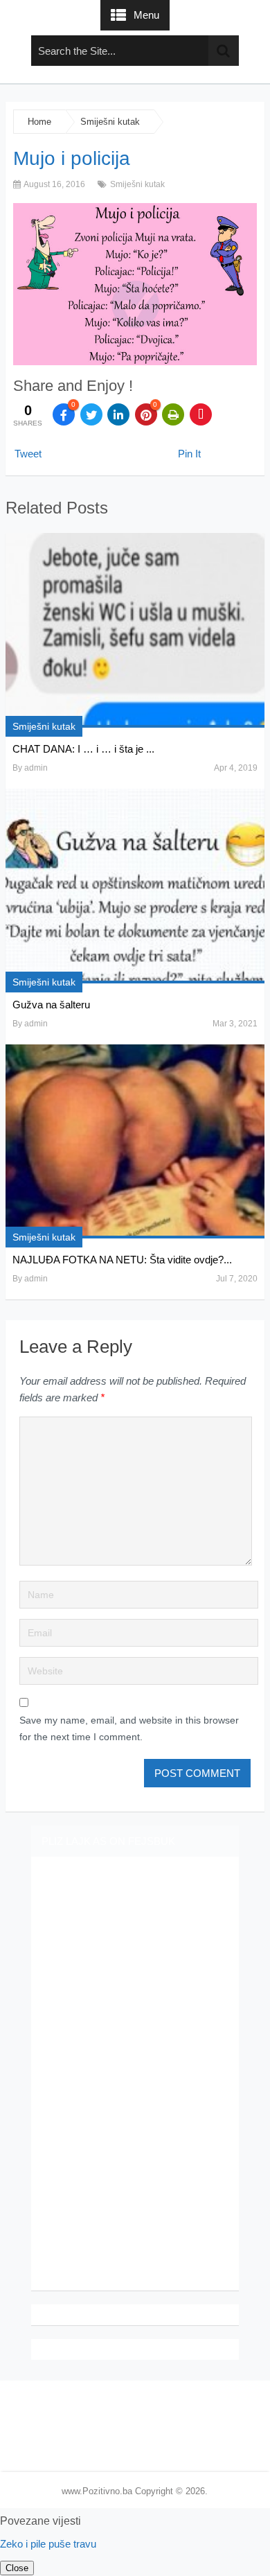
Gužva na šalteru (51, 1005)
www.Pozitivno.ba (97, 2491)
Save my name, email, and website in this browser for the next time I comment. (129, 1728)
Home (39, 122)
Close (17, 2568)
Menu (146, 15)
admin (36, 768)
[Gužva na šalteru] (135, 886)
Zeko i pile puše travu (48, 2544)
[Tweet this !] (91, 414)
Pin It (189, 454)
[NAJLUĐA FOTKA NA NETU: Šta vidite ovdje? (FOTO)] (135, 1142)
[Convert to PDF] (201, 414)
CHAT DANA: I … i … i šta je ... (83, 749)
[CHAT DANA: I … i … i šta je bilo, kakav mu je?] (135, 630)
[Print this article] (173, 414)
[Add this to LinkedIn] (118, 414)
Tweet (28, 454)
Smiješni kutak (110, 122)
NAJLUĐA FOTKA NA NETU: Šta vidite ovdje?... (122, 1260)
